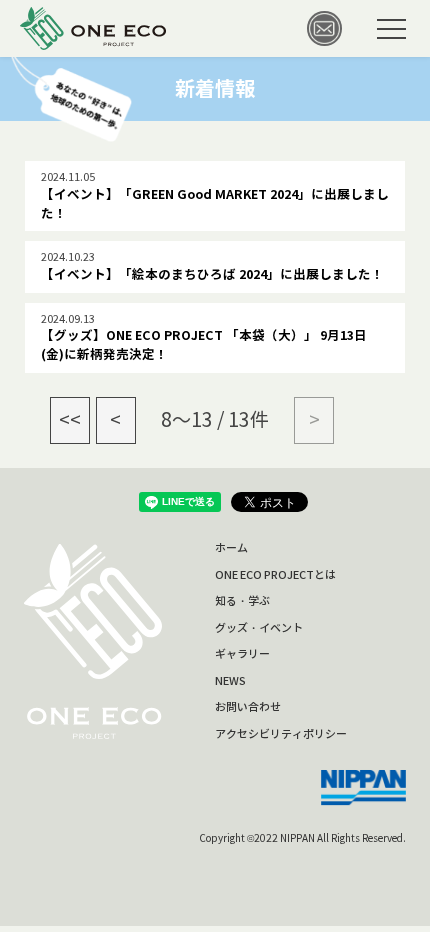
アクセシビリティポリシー (281, 734)
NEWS (230, 681)
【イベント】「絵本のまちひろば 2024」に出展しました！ (212, 275)
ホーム (231, 548)
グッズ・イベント (259, 628)
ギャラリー (242, 654)
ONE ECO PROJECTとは (275, 575)
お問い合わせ (248, 707)
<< (70, 420)
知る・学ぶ (242, 601)
